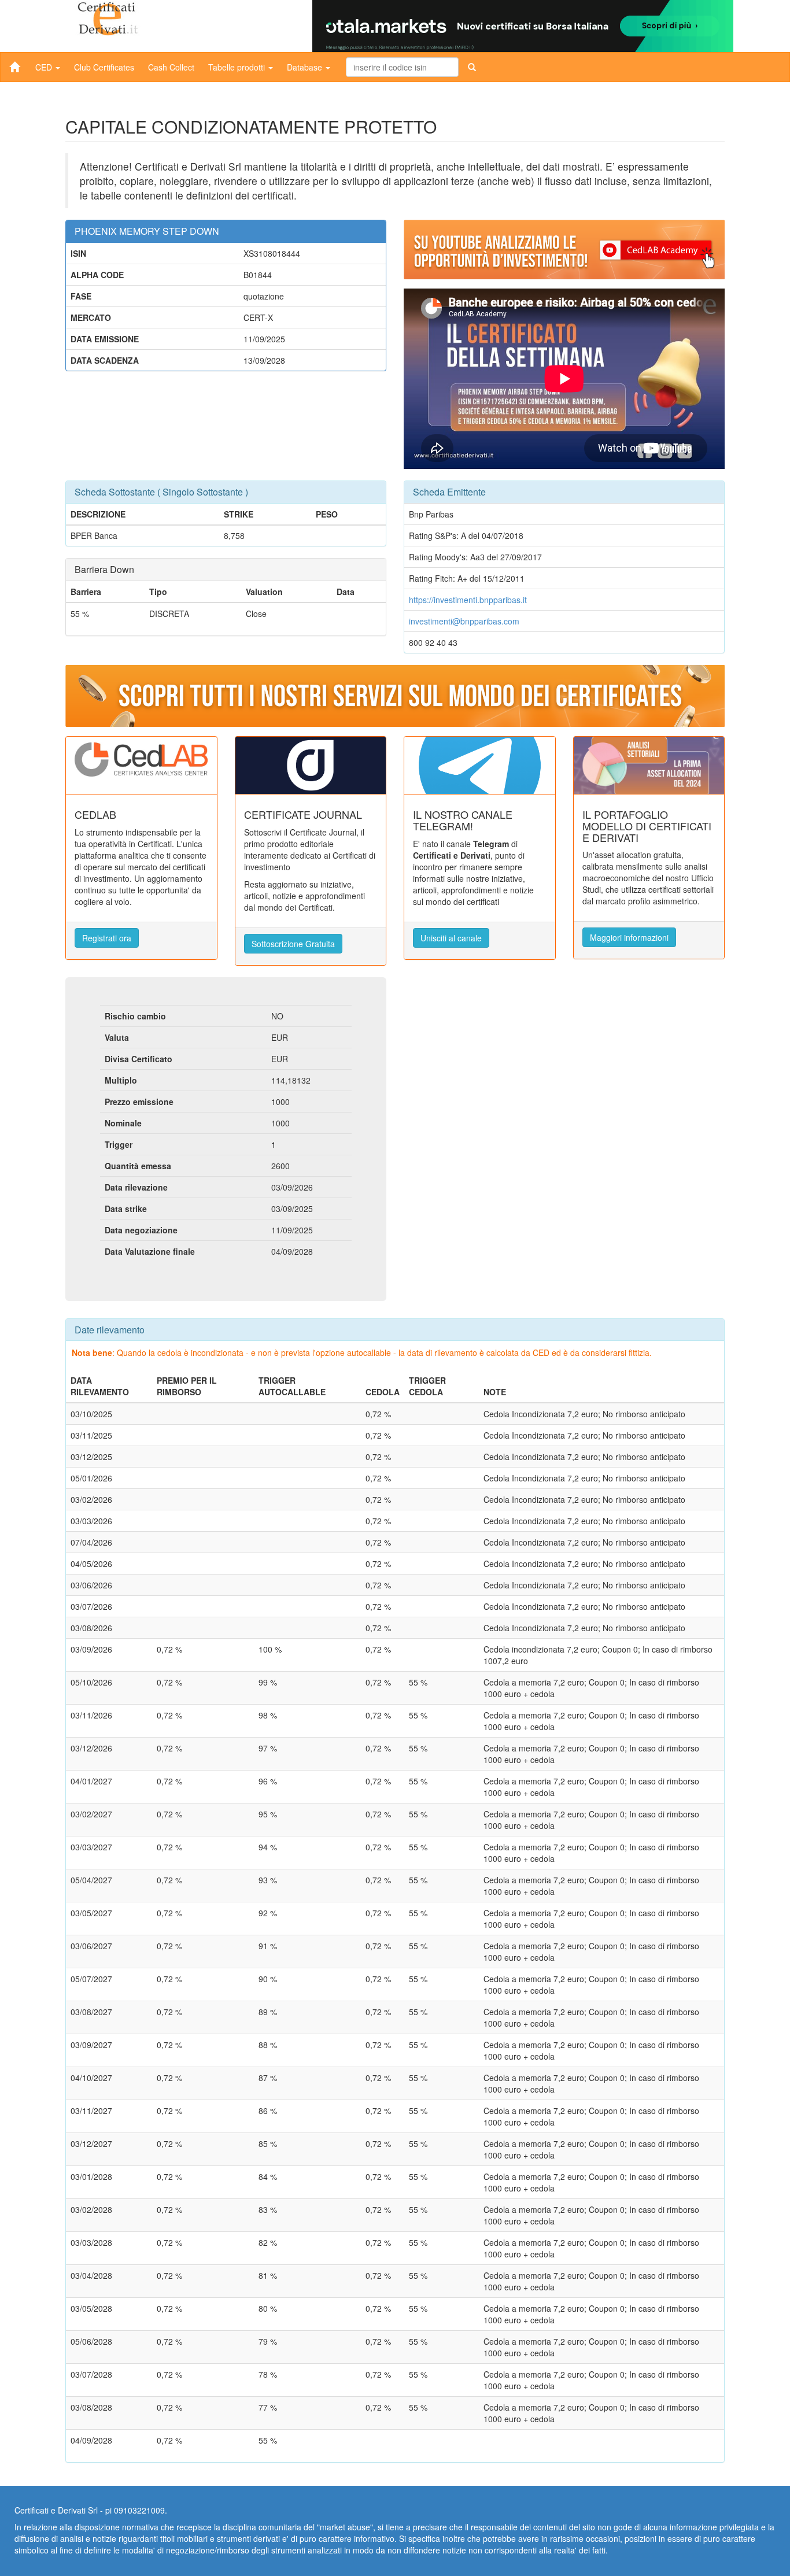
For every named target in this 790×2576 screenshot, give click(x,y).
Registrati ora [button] (107, 938)
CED (45, 67)
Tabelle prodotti (238, 67)
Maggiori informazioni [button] (629, 937)
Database (306, 67)
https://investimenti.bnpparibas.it (468, 600)
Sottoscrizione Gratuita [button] (293, 944)
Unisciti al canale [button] (451, 938)
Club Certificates (104, 67)
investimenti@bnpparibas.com (464, 621)
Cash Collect (171, 67)
